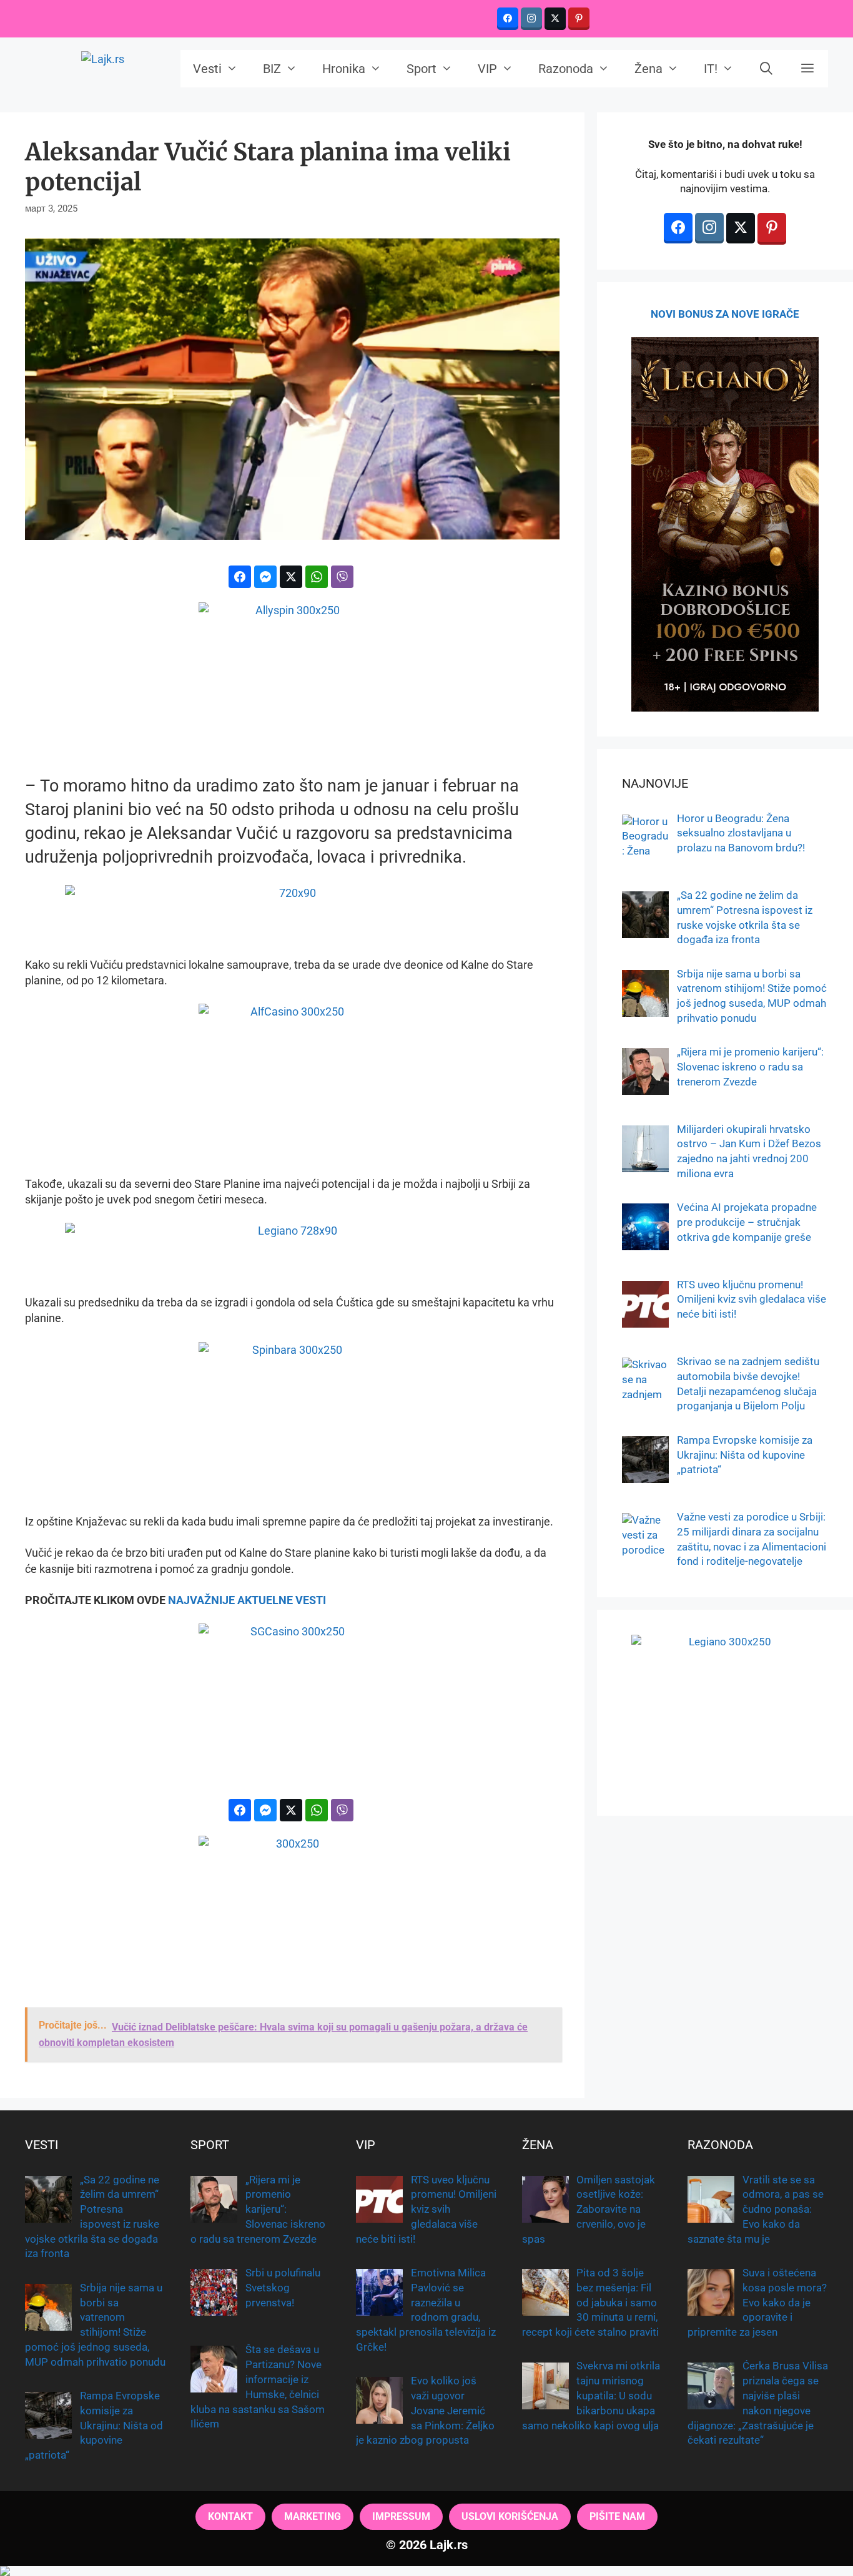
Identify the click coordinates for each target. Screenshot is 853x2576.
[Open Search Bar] (767, 69)
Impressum (401, 2516)
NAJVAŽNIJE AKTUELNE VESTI (247, 1600)
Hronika (344, 69)
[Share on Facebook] (240, 577)
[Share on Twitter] (291, 577)
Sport (422, 69)
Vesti (207, 69)
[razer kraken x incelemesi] (426, 2571)
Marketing (313, 2516)
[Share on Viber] (342, 577)
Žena (648, 69)
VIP (487, 69)
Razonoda (566, 69)
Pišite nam (617, 2516)
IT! (711, 69)
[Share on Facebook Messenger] (265, 577)
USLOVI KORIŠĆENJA (510, 2516)
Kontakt (230, 2516)
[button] (807, 69)
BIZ (272, 69)
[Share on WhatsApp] (317, 577)
